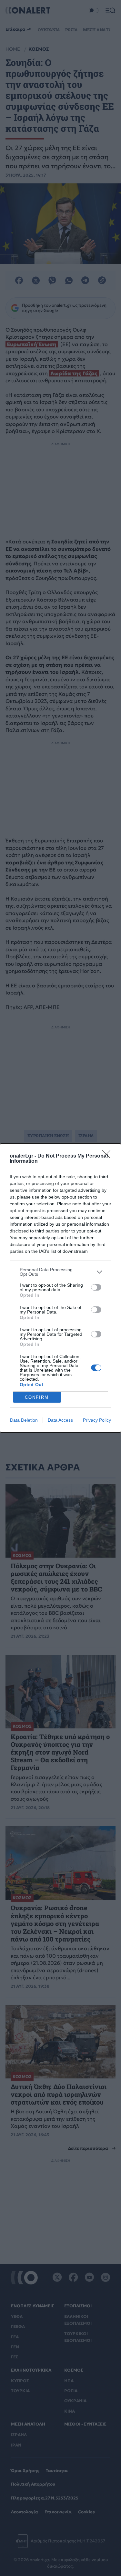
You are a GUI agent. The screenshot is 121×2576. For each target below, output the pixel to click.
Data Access (60, 1420)
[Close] (108, 1156)
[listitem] (60, 1272)
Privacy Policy (97, 1420)
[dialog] (60, 1288)
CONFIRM (37, 1397)
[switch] (96, 1287)
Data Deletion (24, 1420)
